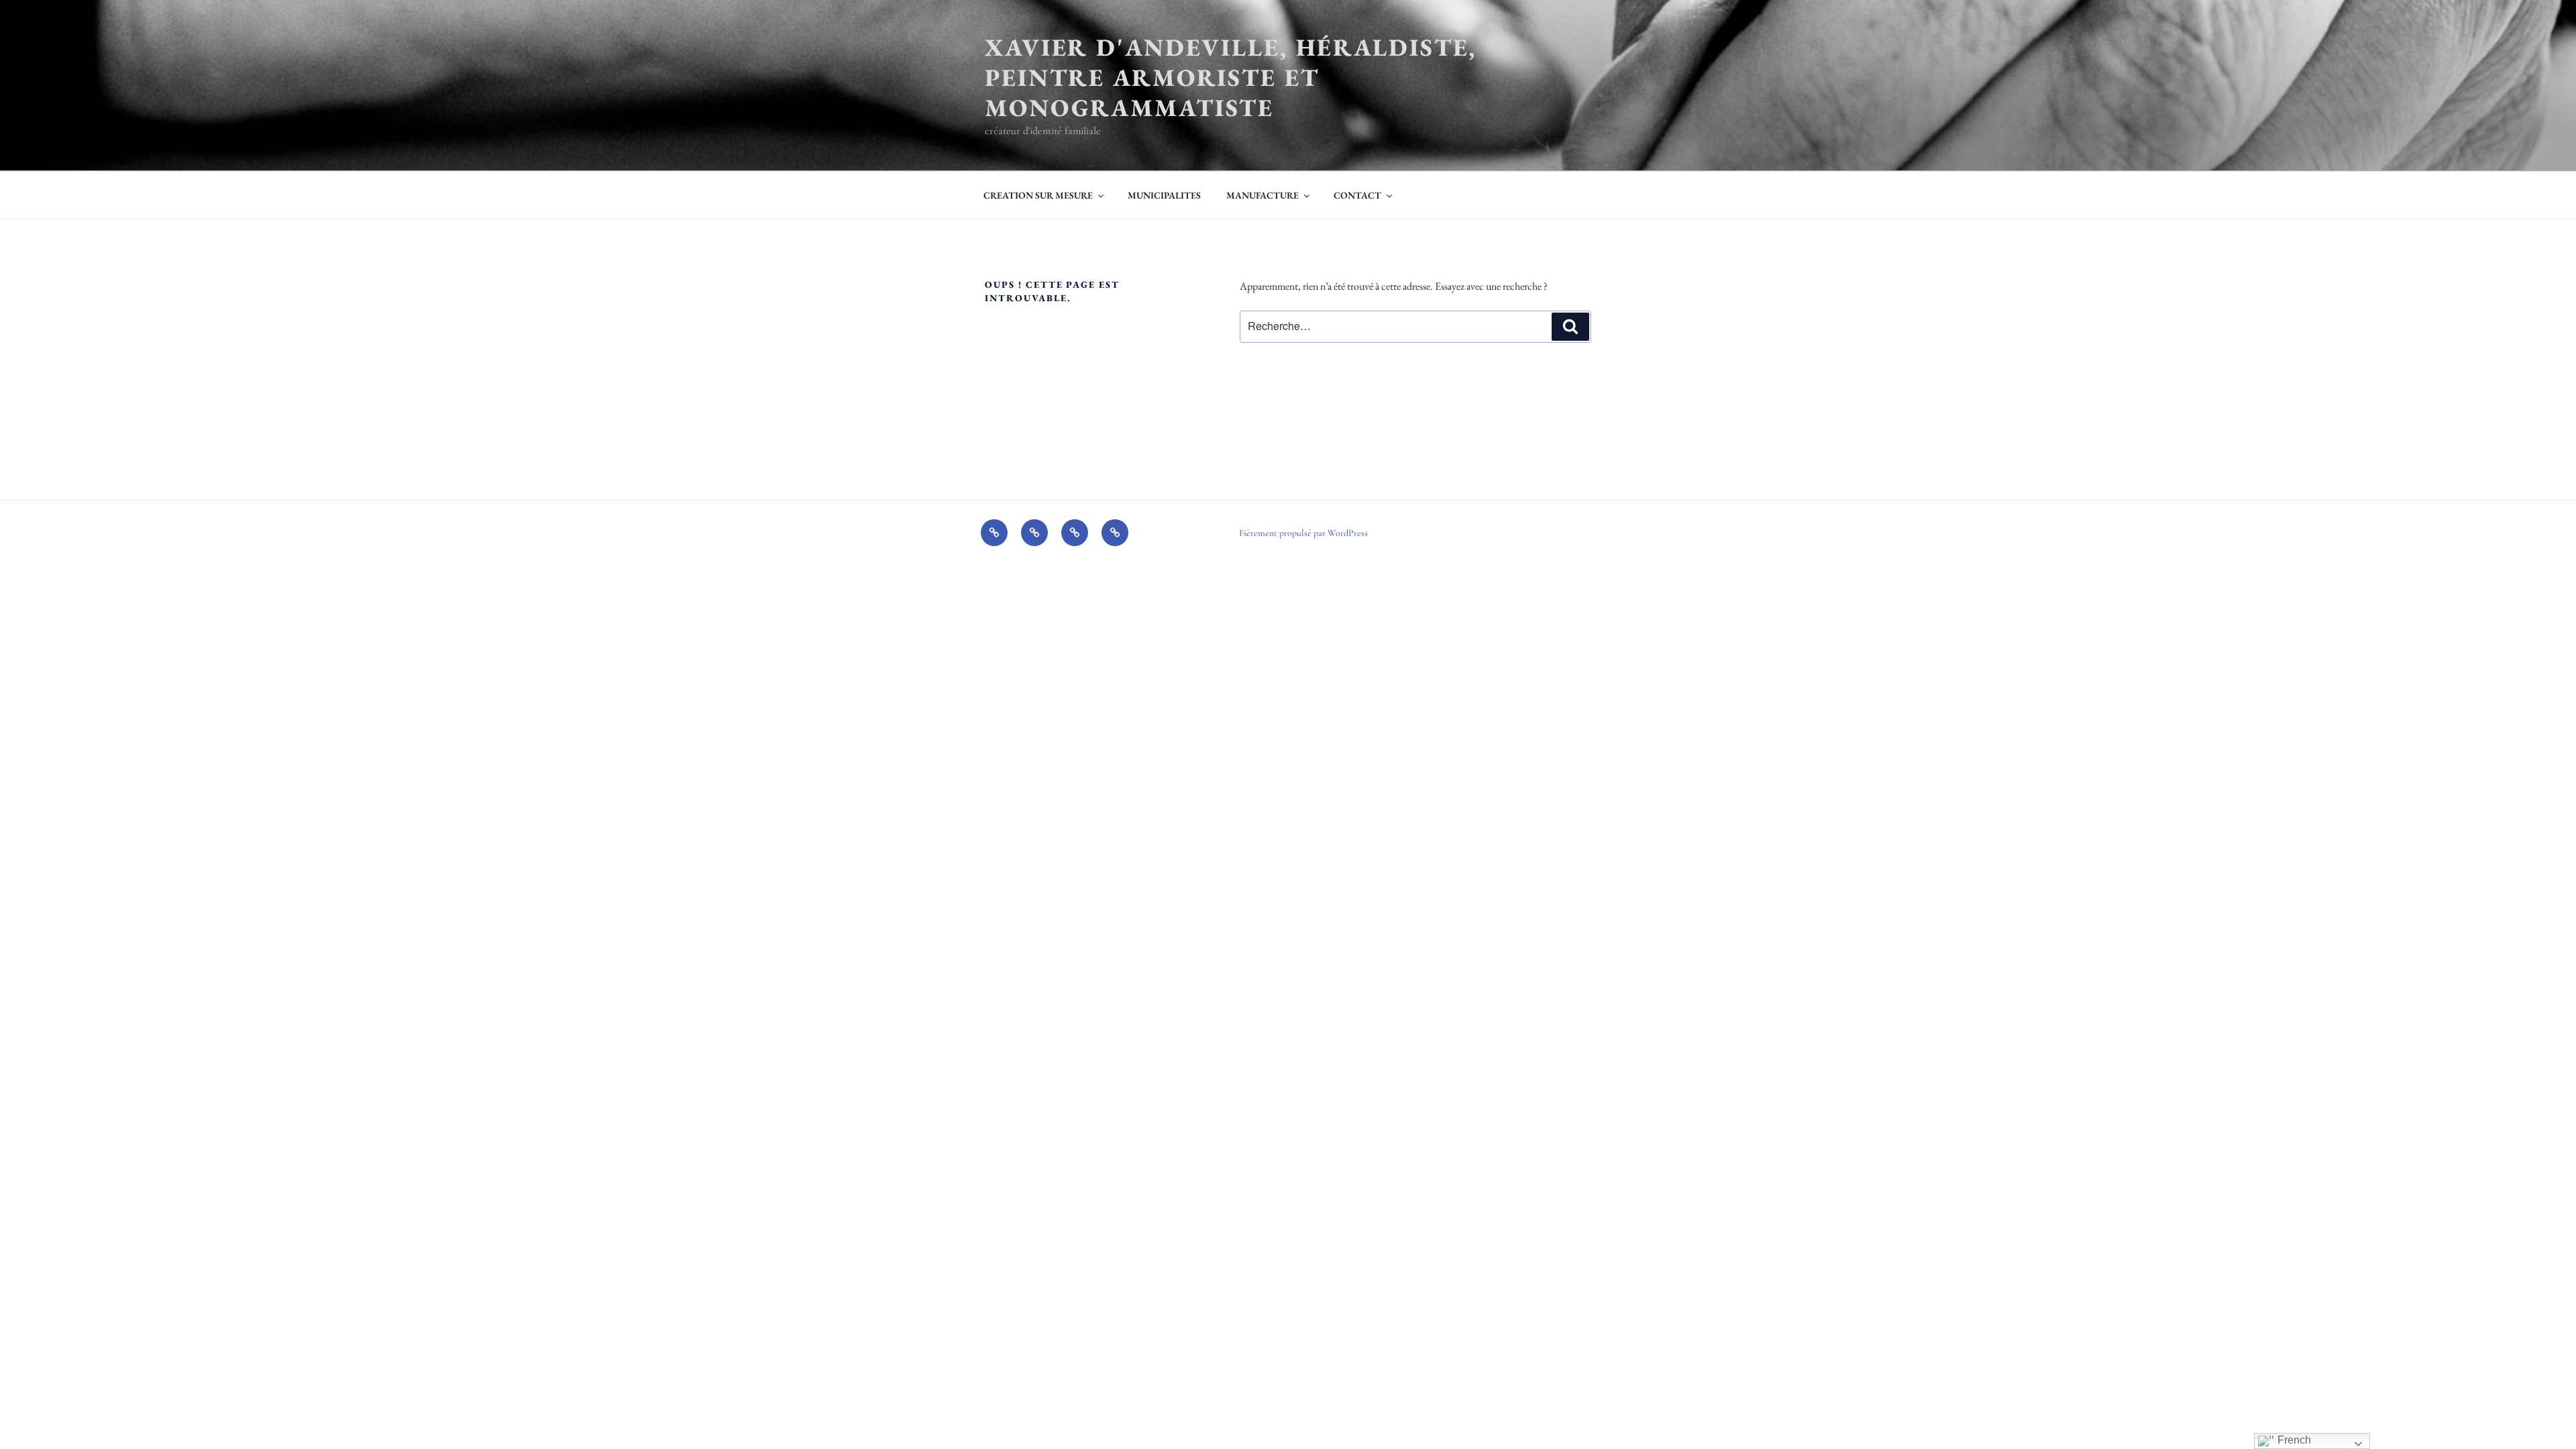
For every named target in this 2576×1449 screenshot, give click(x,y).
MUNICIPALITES (1164, 195)
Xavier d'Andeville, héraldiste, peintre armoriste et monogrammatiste (1231, 77)
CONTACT (1357, 195)
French (2293, 1440)
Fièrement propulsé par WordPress (1303, 533)
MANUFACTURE (1263, 195)
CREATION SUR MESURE (1038, 195)
